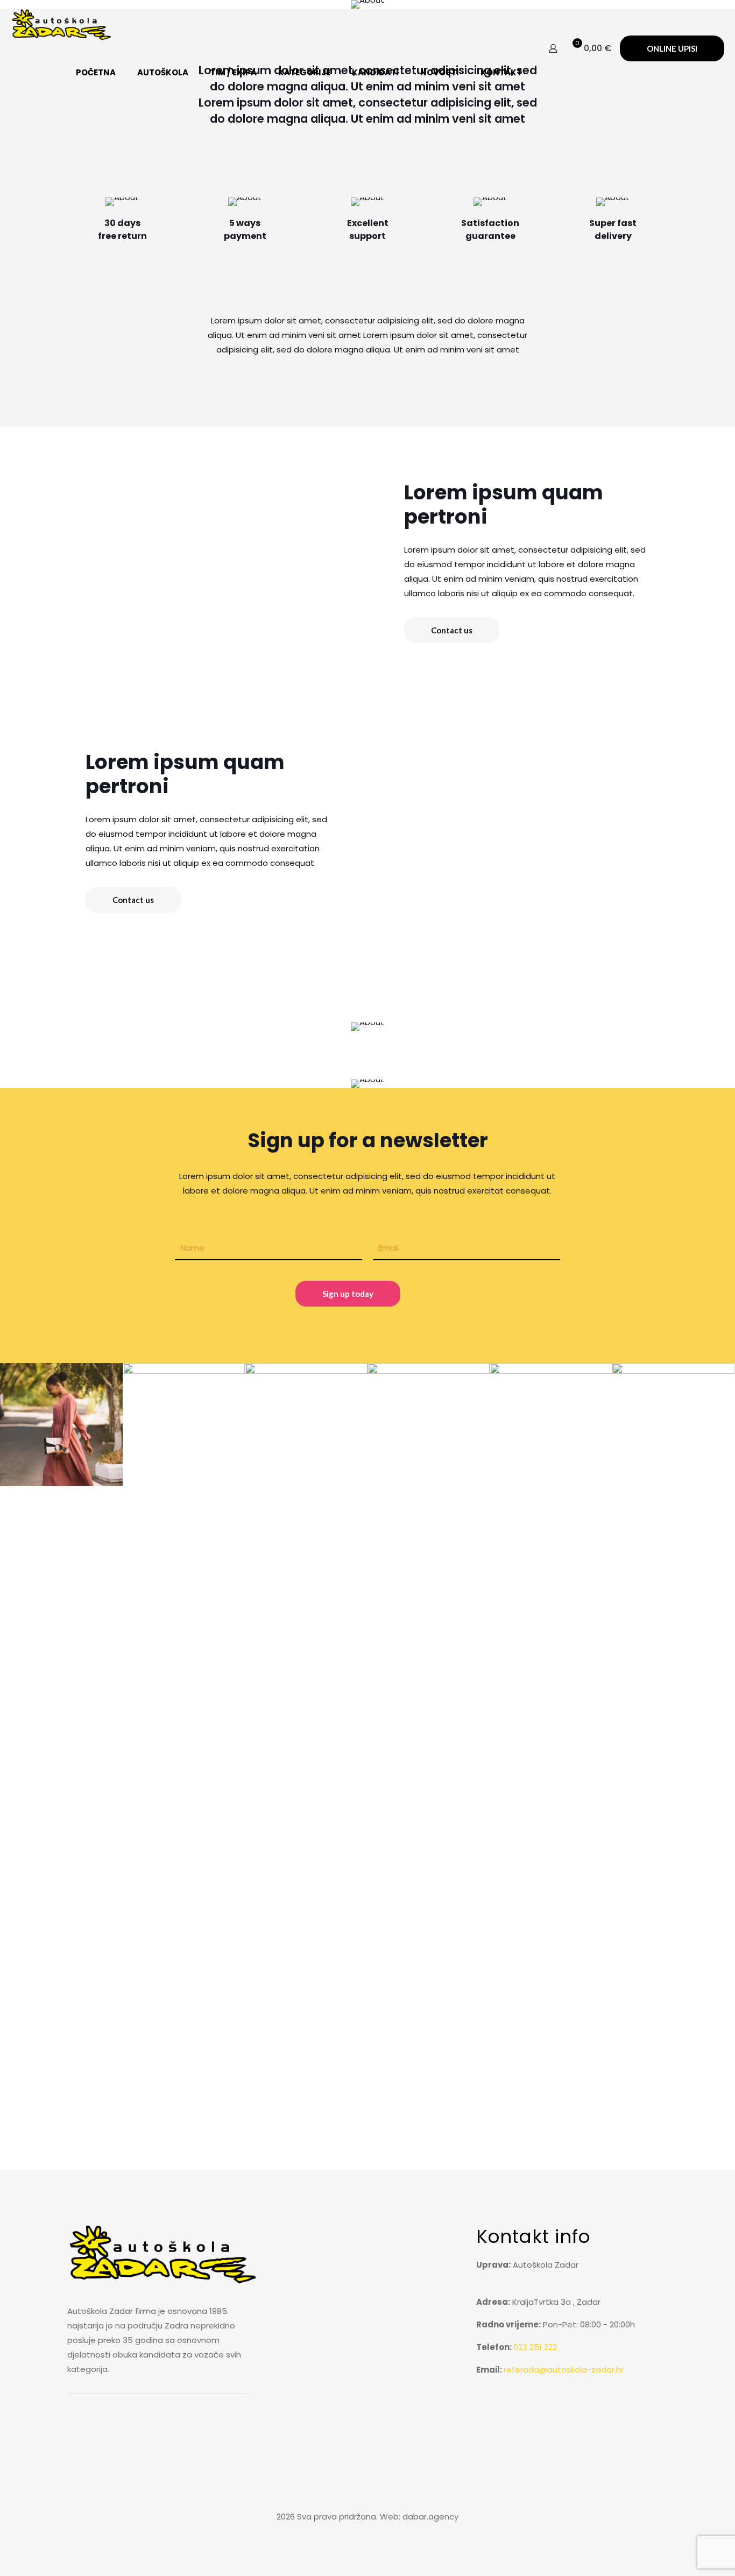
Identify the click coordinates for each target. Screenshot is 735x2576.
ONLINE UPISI (672, 48)
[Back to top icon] (367, 2493)
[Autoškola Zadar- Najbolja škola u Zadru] (62, 24)
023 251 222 (535, 2347)
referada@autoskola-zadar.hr (564, 2370)
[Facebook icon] (368, 2536)
